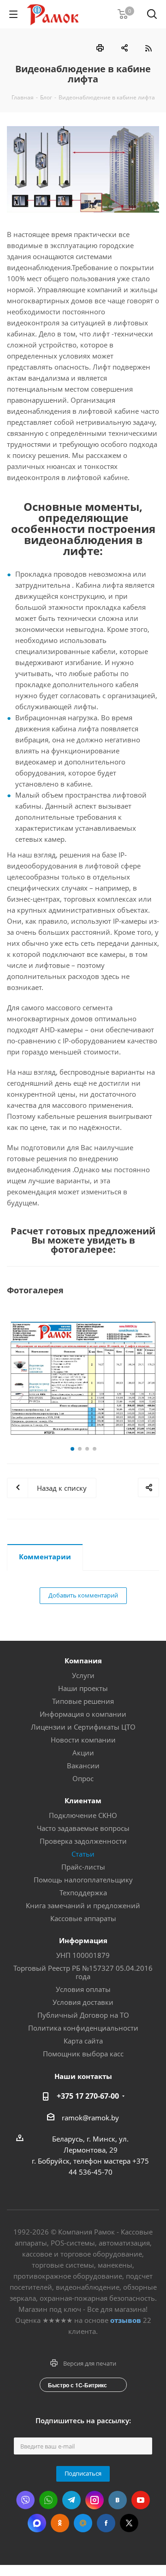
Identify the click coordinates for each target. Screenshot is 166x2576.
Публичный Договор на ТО (83, 2015)
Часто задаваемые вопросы (83, 1828)
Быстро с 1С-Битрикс (77, 2385)
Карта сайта (83, 2041)
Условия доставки (83, 2002)
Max (37, 2523)
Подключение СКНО (83, 1815)
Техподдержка (83, 1893)
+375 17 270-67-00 (88, 2096)
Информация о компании (83, 1714)
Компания (83, 1661)
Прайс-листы (83, 1867)
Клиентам (83, 1800)
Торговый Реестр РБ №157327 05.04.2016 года (83, 1972)
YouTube (141, 2500)
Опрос (83, 1778)
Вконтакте (118, 2500)
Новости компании (83, 1740)
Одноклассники (60, 2523)
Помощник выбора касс (83, 2054)
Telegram (71, 2500)
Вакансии (83, 1766)
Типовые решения (83, 1701)
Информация (83, 1940)
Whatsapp (48, 2500)
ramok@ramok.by (90, 2118)
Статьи (83, 1854)
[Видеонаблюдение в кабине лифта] (83, 169)
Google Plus (83, 2523)
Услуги (83, 1675)
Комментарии (45, 1557)
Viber (25, 2500)
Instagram (95, 2500)
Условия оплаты (83, 1989)
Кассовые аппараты (83, 1918)
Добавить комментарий (83, 1595)
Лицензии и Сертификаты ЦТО (83, 1727)
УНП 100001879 (83, 1955)
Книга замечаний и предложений (83, 1905)
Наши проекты (83, 1688)
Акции (83, 1753)
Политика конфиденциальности (83, 2028)
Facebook (106, 2523)
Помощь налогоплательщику (83, 1880)
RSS (148, 48)
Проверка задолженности (83, 1841)
